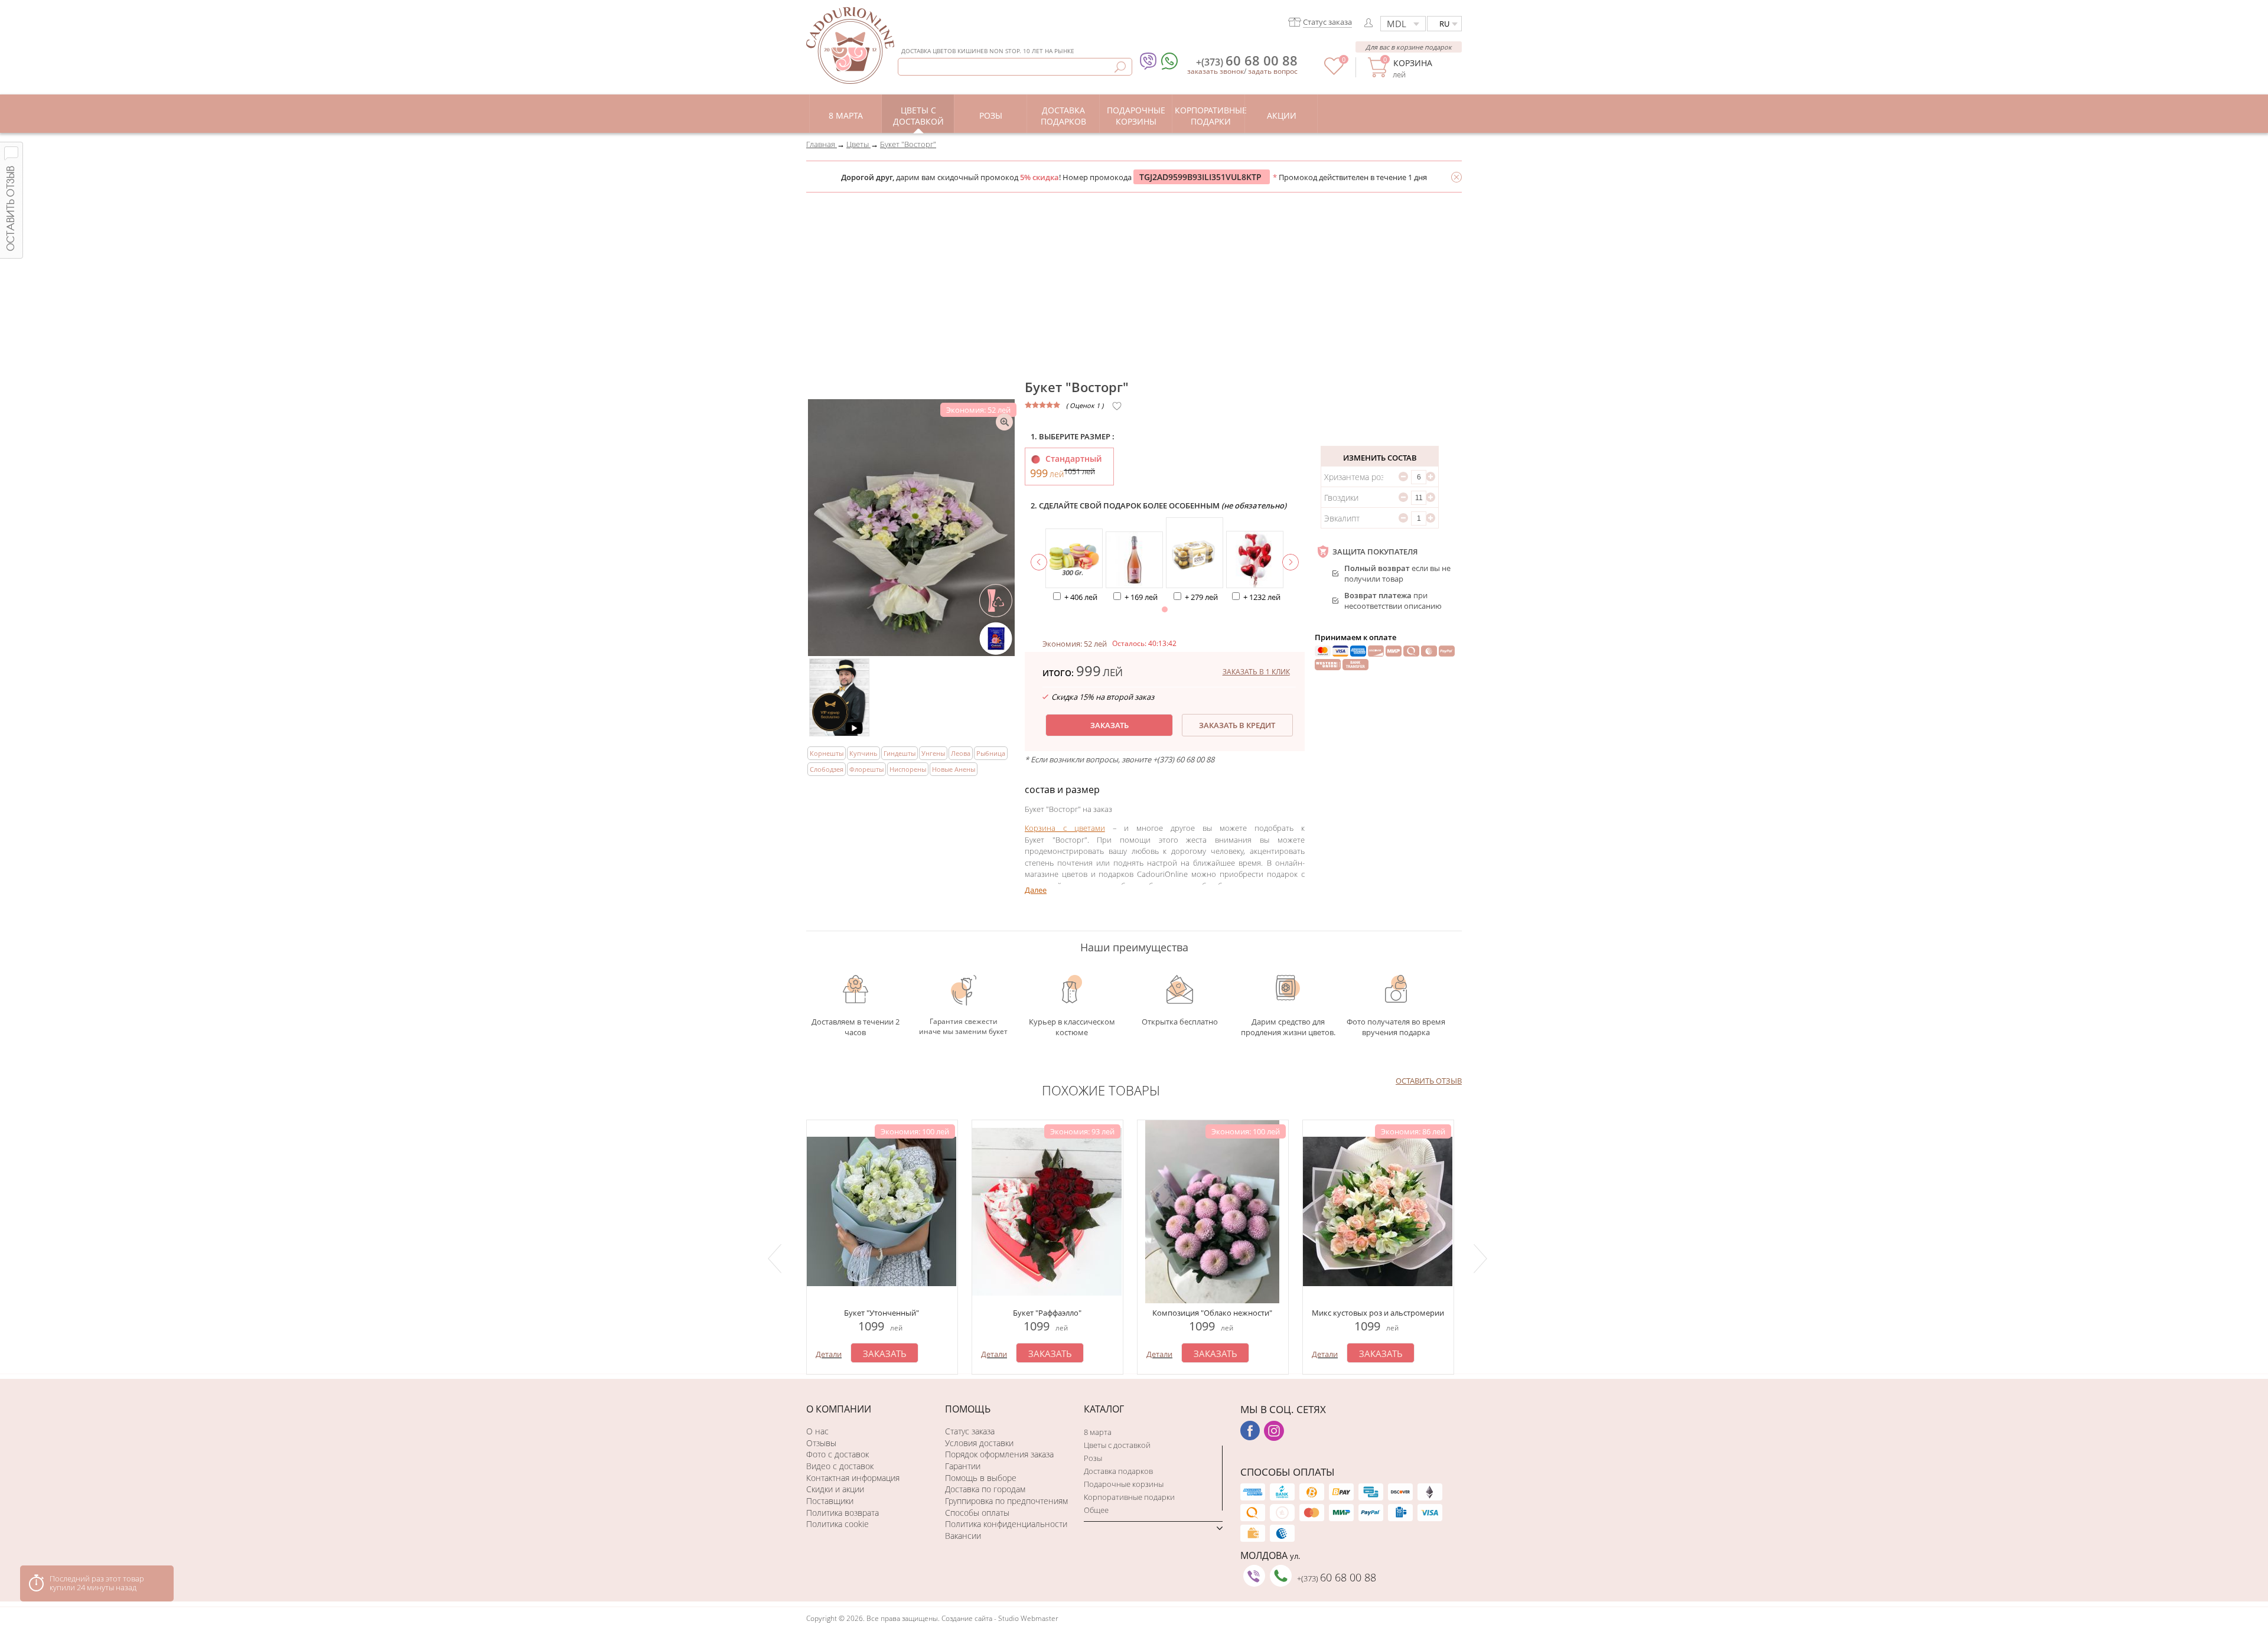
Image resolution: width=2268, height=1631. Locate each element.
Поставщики (830, 1501)
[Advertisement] (1134, 281)
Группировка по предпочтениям (1006, 1501)
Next (1482, 1258)
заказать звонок (1216, 71)
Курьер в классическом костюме (1072, 1027)
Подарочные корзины (1124, 1484)
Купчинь (863, 753)
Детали (829, 1354)
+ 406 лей (1081, 597)
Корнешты (827, 753)
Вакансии (963, 1536)
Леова (961, 753)
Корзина (1412, 63)
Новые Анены (954, 769)
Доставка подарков (1118, 1471)
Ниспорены (908, 769)
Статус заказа (970, 1431)
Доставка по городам (985, 1489)
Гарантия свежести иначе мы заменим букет (963, 1026)
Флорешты (866, 769)
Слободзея (827, 769)
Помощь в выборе (981, 1478)
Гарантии (963, 1466)
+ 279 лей (1201, 597)
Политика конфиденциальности (1006, 1524)
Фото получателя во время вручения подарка (1396, 1027)
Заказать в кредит (1237, 725)
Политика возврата (843, 1513)
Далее (1036, 890)
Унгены (933, 753)
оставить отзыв (1429, 1081)
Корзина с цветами (1065, 828)
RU (1444, 24)
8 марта (1098, 1432)
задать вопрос (1273, 71)
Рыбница (991, 753)
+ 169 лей (1141, 597)
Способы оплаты (977, 1513)
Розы (1093, 1458)
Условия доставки (979, 1443)
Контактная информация (853, 1478)
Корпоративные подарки (1129, 1497)
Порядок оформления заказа (999, 1454)
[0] (1334, 72)
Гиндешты (900, 753)
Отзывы (821, 1443)
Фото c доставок (838, 1454)
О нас (817, 1431)
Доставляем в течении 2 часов (856, 1027)
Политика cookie (838, 1524)
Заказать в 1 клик (1256, 672)
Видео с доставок (840, 1466)
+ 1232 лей (1262, 597)
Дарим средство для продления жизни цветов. (1288, 1027)
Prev (777, 1258)
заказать (1109, 725)
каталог (1104, 1409)
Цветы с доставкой (1117, 1445)
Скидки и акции (835, 1489)
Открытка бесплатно (1180, 1022)
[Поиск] (1120, 67)
